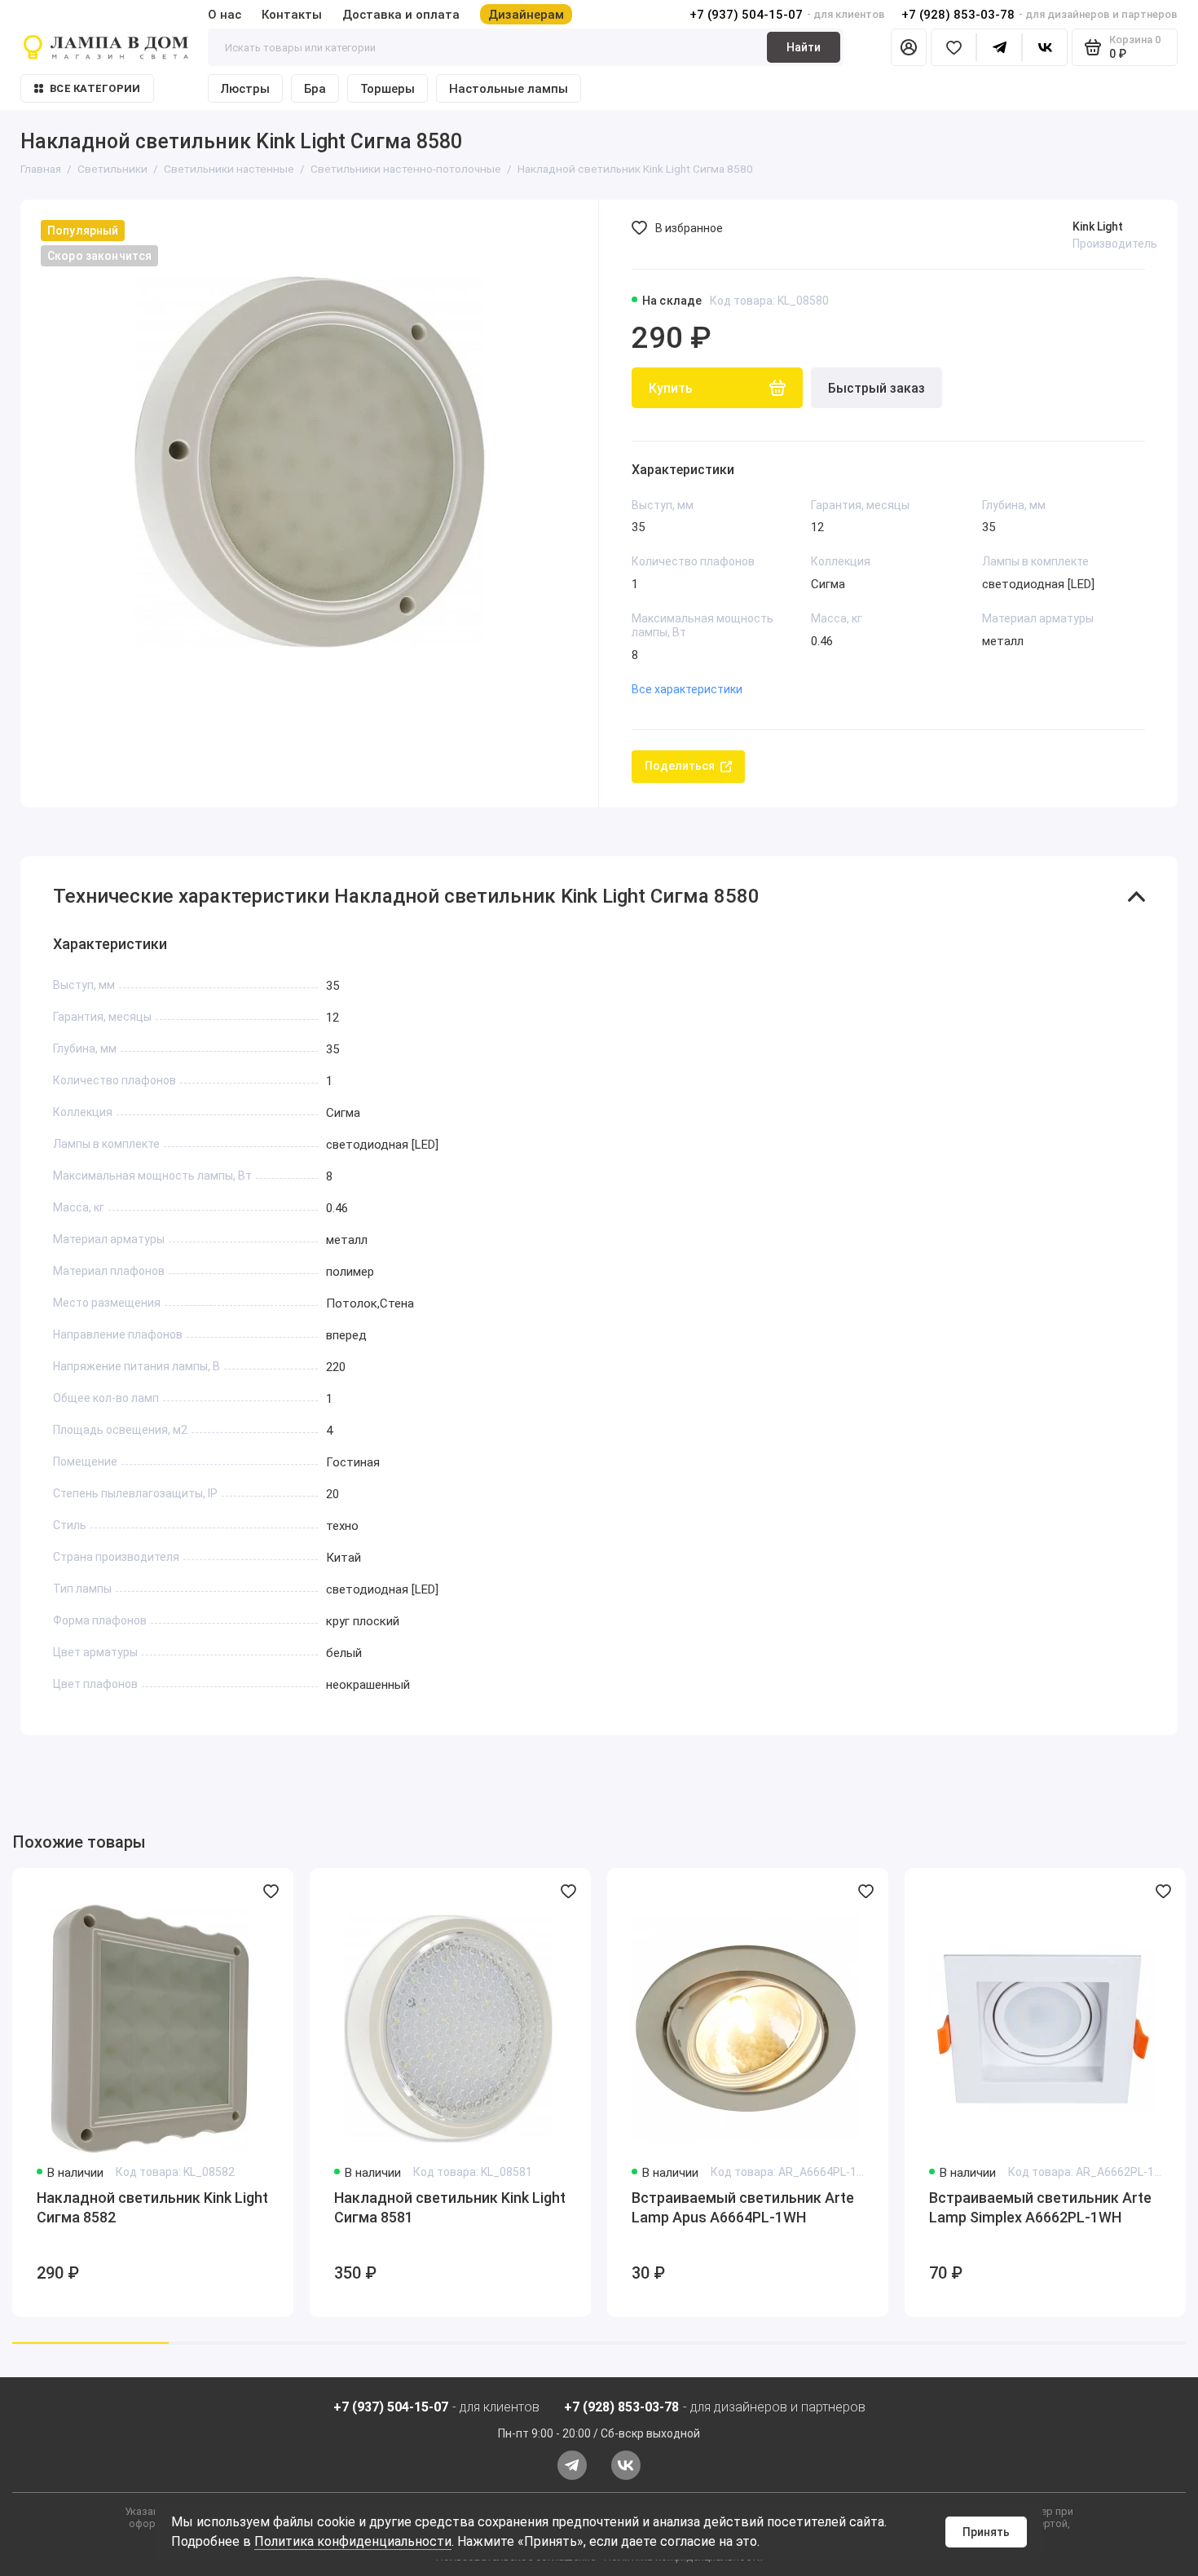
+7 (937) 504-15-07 (746, 15)
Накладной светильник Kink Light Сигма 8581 (450, 2207)
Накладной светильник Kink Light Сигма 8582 (152, 2207)
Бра (315, 89)
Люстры (245, 89)
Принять (986, 2532)
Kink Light (1098, 226)
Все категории (95, 88)
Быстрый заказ (876, 388)
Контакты (292, 15)
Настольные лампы (509, 89)
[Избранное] (954, 47)
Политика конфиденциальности (353, 2541)
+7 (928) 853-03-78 (958, 15)
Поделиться (680, 766)
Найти (804, 47)
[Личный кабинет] (909, 47)
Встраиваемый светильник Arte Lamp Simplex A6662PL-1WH (1040, 2207)
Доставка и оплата (401, 15)
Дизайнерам (526, 15)
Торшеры (388, 89)
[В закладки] (271, 1891)
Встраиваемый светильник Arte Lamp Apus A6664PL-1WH (743, 2207)
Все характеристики (687, 689)
